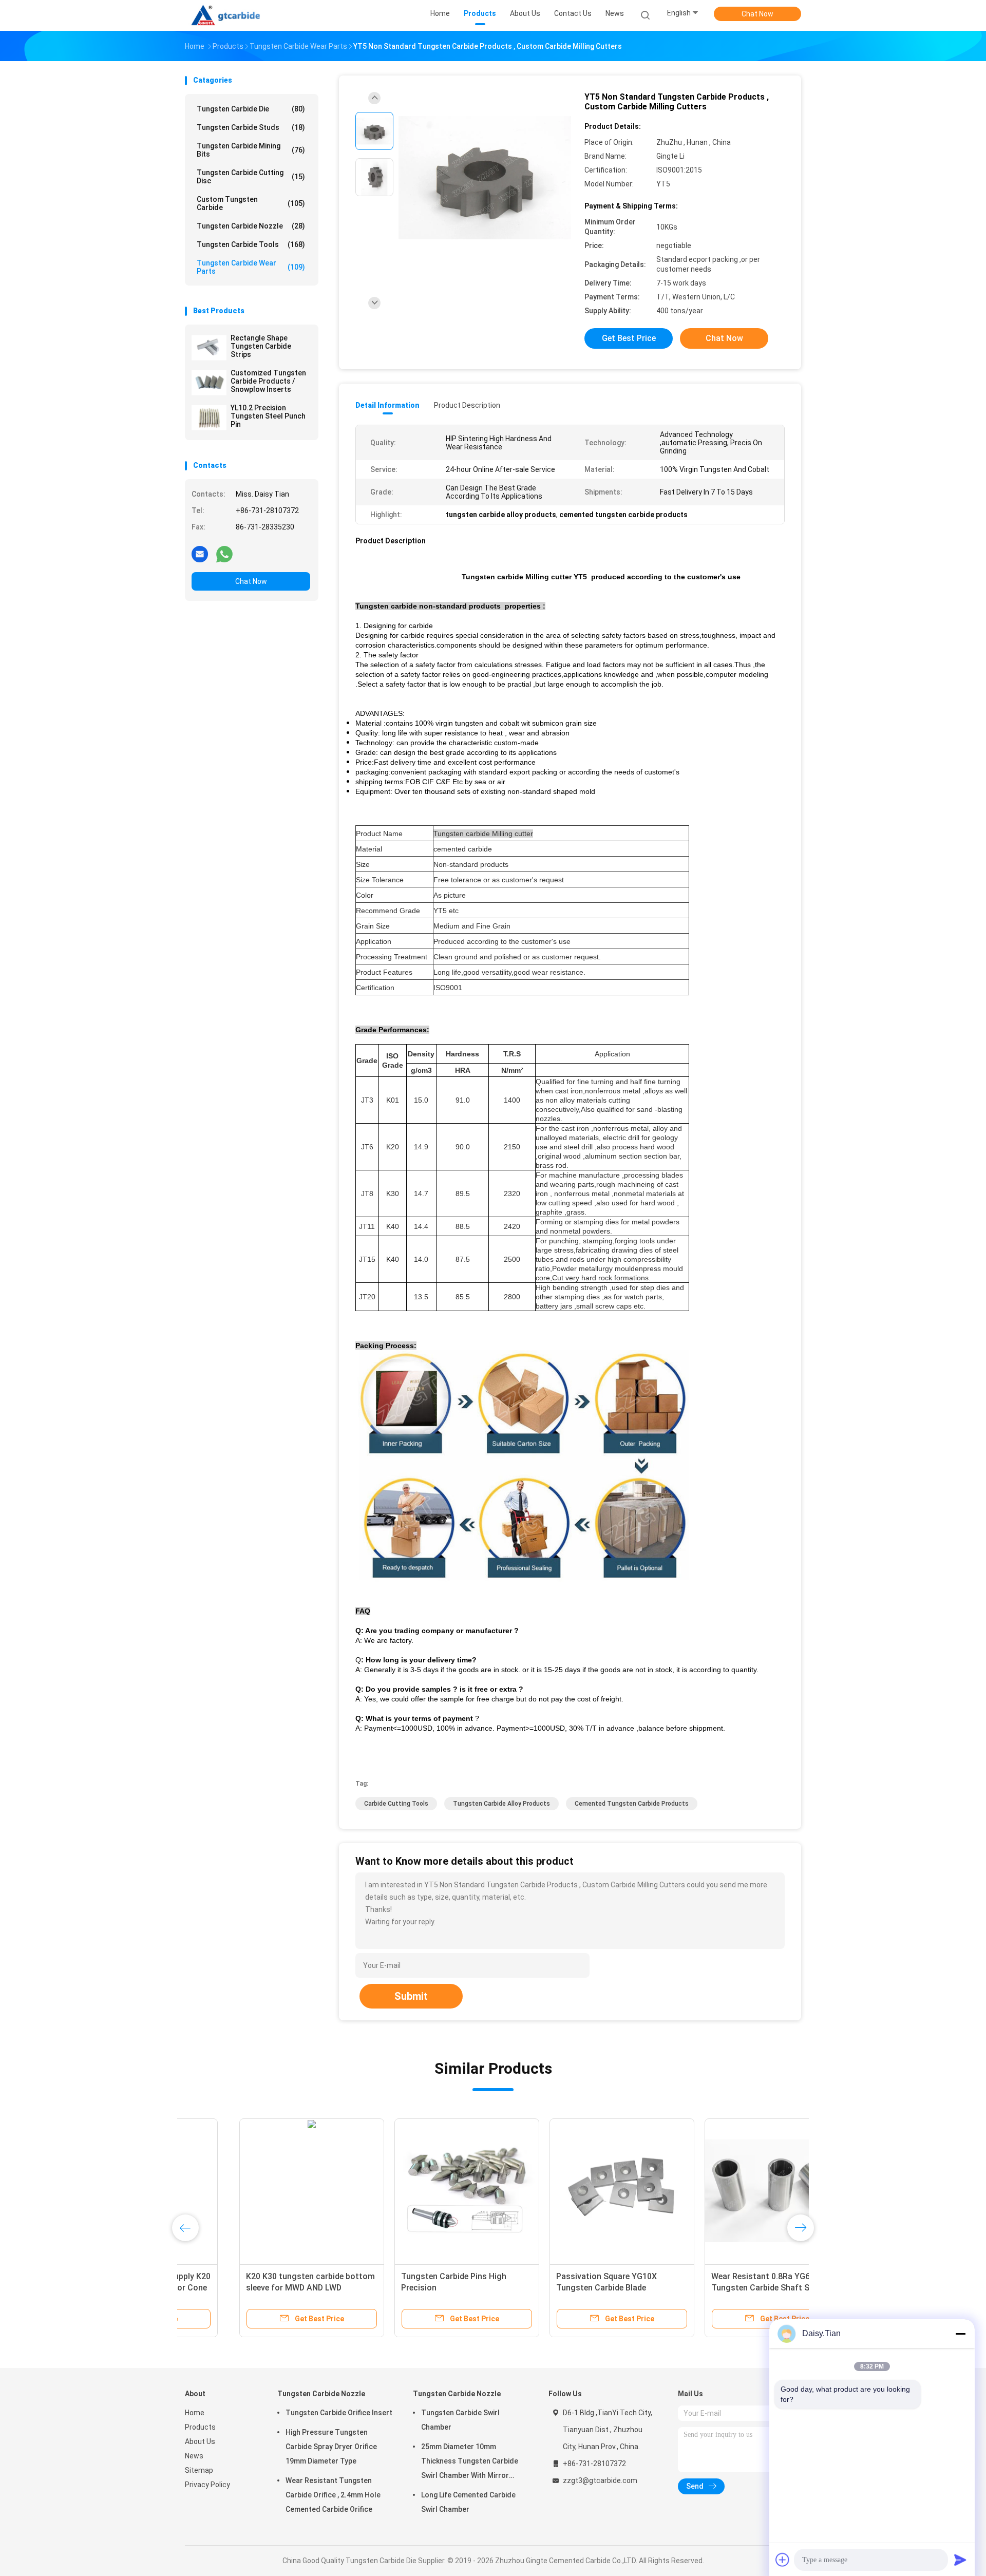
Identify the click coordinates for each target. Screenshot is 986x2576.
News (194, 2456)
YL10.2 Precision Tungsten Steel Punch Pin (268, 416)
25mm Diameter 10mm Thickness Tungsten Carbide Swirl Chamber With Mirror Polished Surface (470, 2463)
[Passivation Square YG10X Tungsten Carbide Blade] (567, 2191)
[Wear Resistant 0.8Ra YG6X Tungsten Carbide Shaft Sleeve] (723, 2191)
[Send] (960, 2560)
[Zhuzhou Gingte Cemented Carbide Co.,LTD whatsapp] (224, 554)
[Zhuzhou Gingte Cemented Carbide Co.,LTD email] (200, 554)
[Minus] (960, 2334)
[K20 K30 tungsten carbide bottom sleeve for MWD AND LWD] (257, 2191)
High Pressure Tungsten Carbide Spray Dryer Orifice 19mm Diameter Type (331, 2447)
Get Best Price (629, 338)
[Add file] (783, 2560)
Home (195, 2413)
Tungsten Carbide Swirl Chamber (460, 2420)
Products (200, 2427)
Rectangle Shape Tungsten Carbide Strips (261, 346)
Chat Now (757, 14)
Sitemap (199, 2470)
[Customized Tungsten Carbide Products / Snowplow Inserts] (209, 383)
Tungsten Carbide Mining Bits (251, 150)
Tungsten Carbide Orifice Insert (339, 2413)
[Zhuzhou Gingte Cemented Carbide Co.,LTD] (230, 15)
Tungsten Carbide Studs (251, 127)
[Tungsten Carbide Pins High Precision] (412, 2191)
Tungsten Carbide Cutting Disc (251, 177)
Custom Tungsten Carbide (251, 203)
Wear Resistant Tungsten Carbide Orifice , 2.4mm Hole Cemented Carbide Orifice (333, 2495)
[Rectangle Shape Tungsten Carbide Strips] (209, 348)
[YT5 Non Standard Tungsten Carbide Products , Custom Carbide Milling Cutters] (485, 178)
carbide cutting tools (396, 1804)
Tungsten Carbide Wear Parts (251, 267)
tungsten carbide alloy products (501, 1804)
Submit (411, 1996)
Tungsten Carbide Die (251, 109)
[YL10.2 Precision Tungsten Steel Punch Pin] (209, 418)
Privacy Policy (207, 2485)
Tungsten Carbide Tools (251, 244)
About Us (200, 2441)
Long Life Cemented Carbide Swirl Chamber (468, 2502)
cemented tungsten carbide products (632, 1804)
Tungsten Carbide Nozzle (251, 226)
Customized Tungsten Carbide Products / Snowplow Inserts (268, 381)
